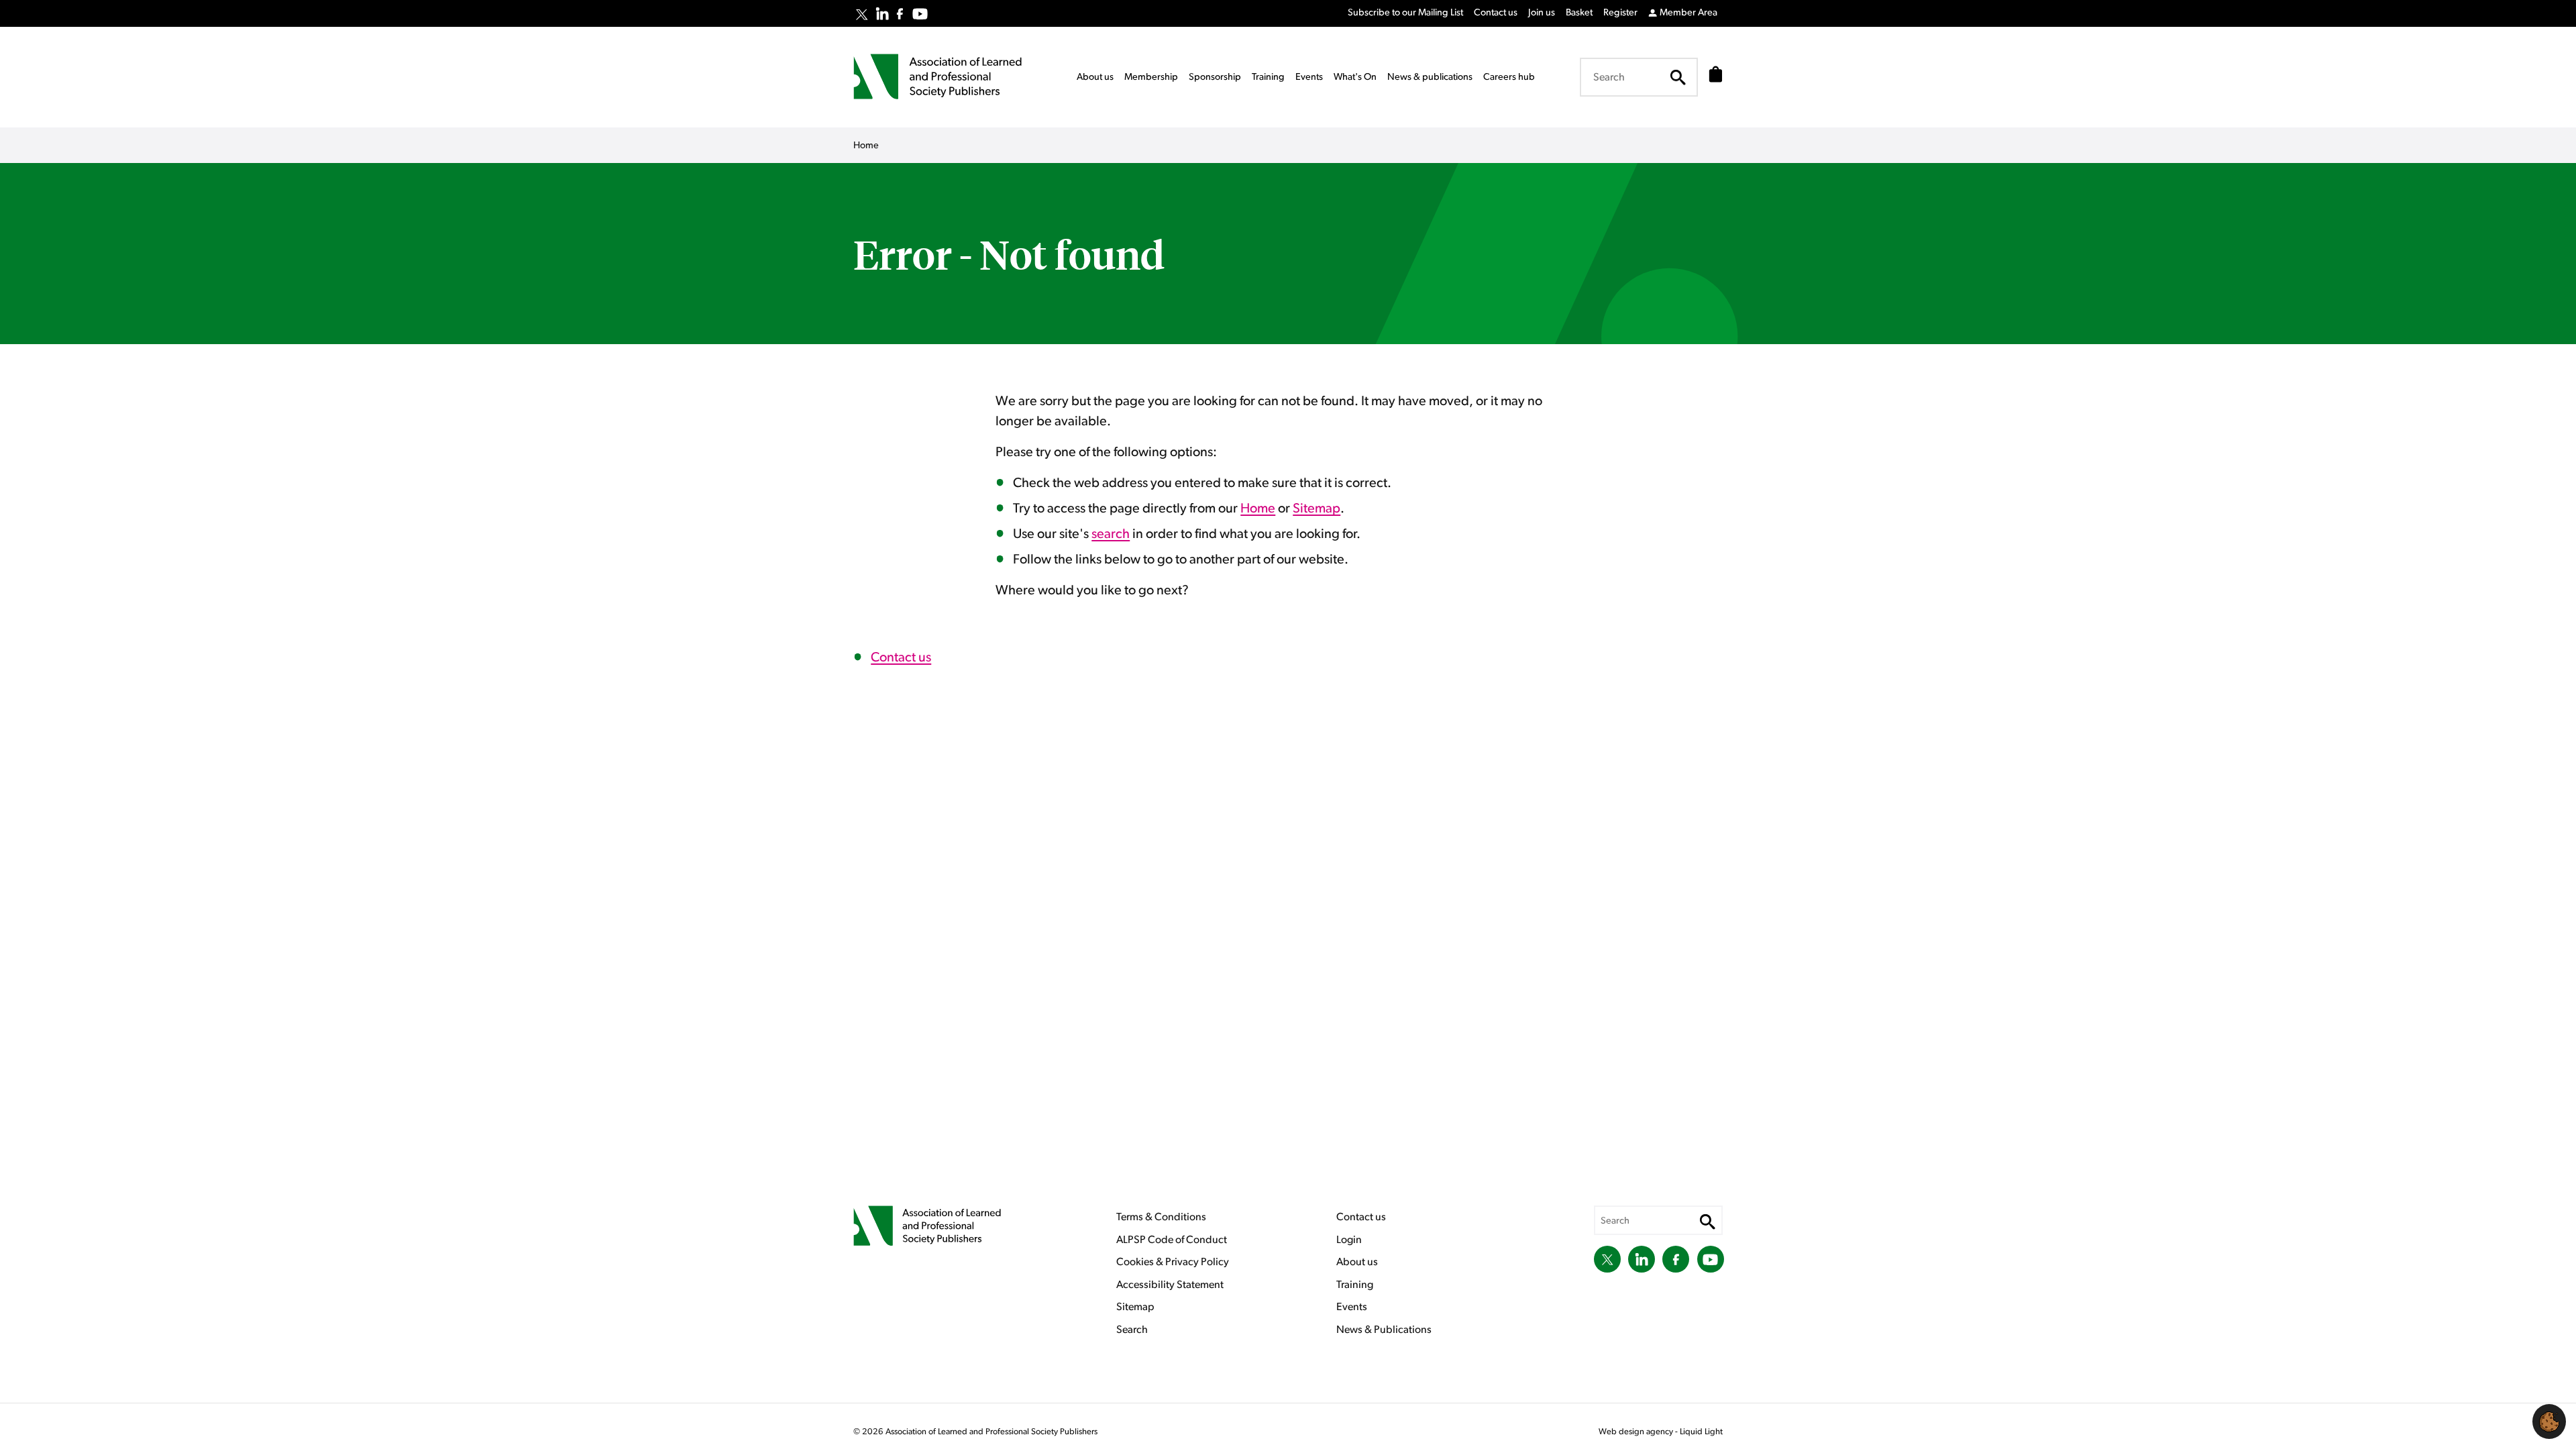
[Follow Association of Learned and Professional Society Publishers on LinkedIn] (882, 13)
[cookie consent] (2549, 1421)
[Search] (1678, 77)
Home (1258, 508)
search (1111, 534)
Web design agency (1637, 1432)
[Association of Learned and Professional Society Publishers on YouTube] (920, 14)
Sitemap (1317, 508)
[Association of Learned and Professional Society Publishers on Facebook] (900, 14)
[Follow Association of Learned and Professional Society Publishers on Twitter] (862, 15)
